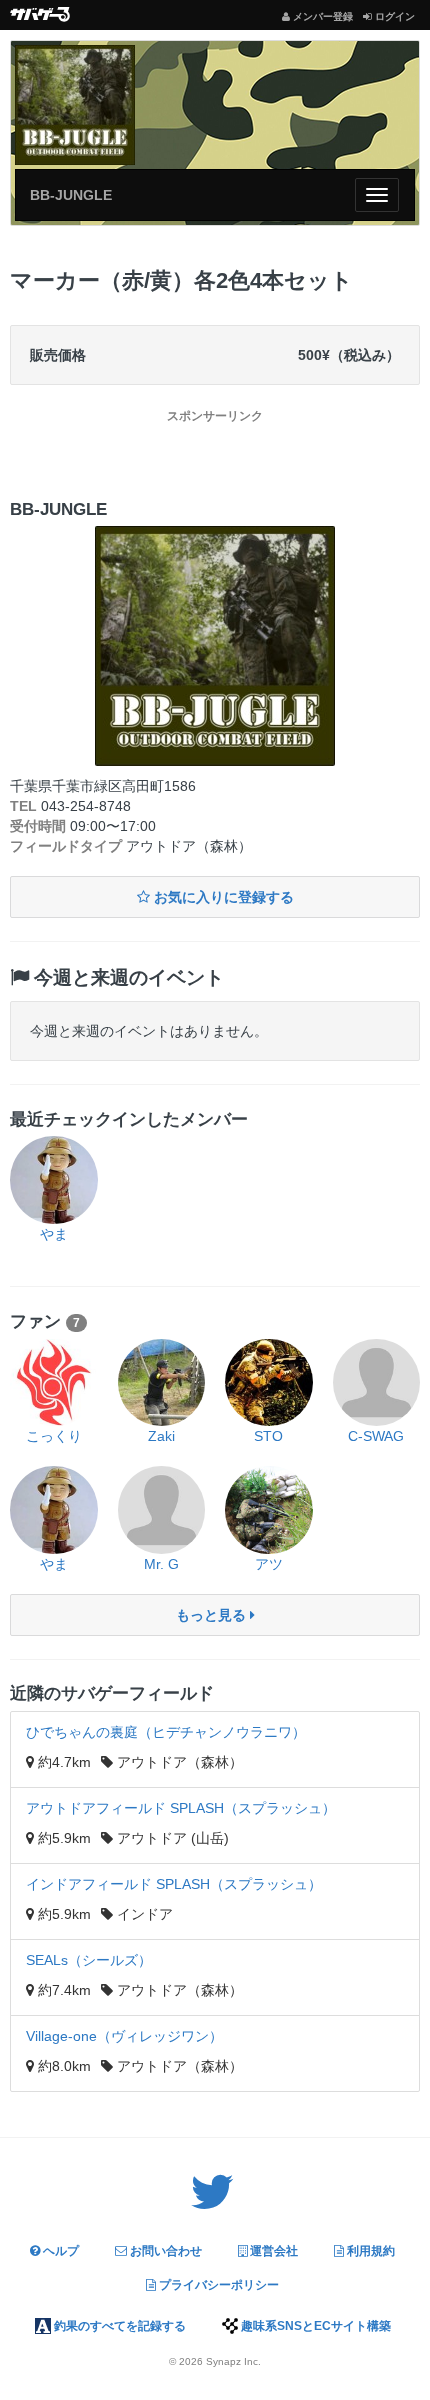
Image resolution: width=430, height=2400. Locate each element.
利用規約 (369, 2251)
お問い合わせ (164, 2251)
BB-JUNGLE (71, 195)
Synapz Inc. (233, 2361)
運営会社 (272, 2251)
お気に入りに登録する (222, 897)
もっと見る (213, 1615)
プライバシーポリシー (217, 2285)
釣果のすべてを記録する (118, 2326)
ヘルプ (59, 2251)
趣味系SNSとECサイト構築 (314, 2326)
